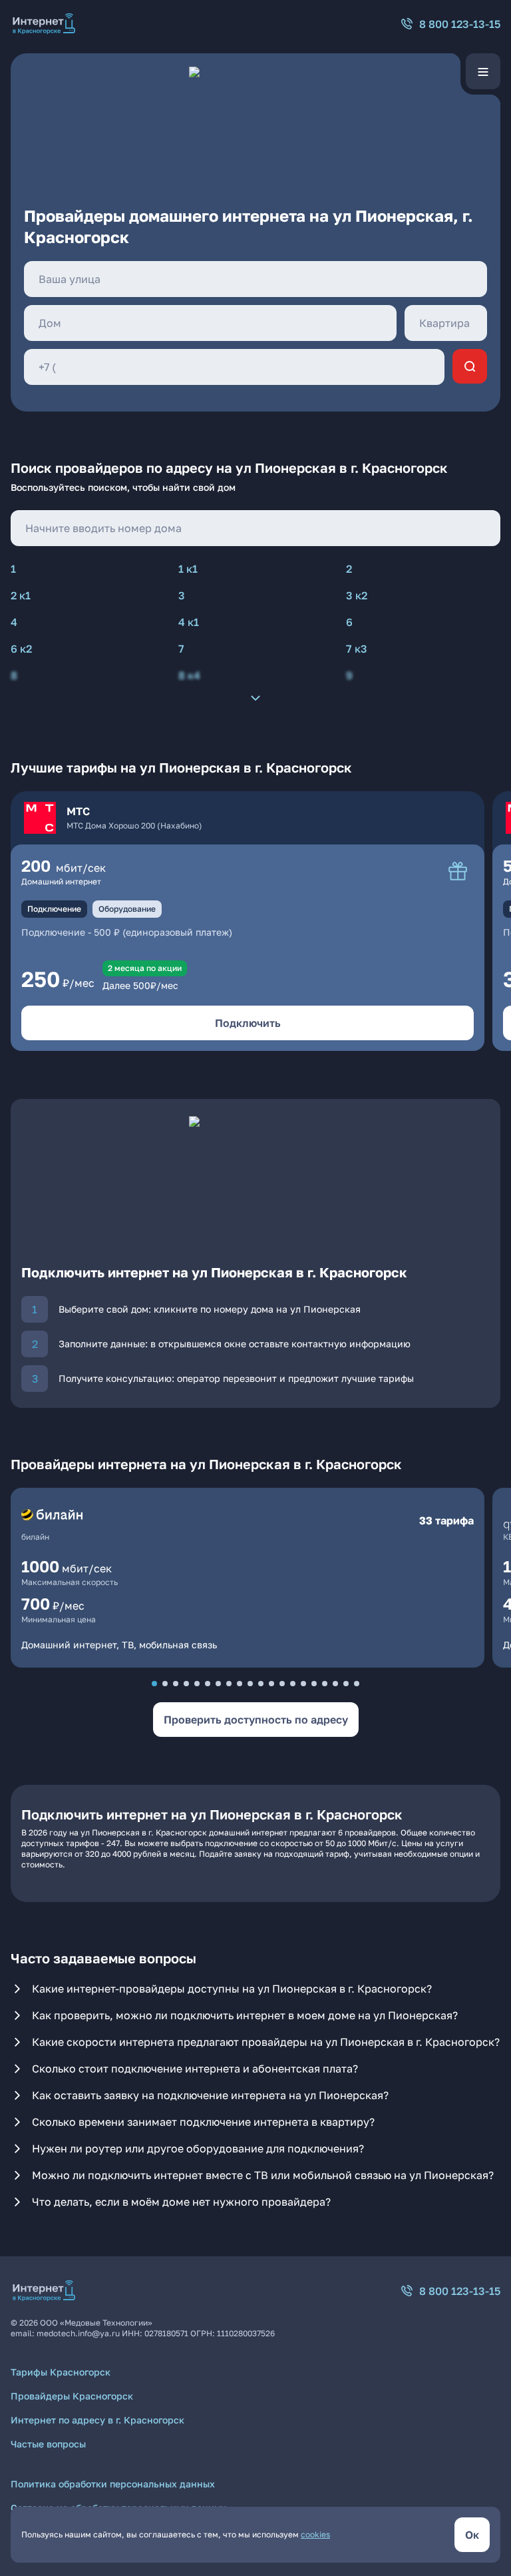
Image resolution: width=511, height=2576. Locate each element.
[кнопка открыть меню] (483, 71)
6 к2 (21, 649)
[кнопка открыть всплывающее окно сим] (458, 871)
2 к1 (21, 595)
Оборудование (127, 909)
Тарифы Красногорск (61, 2372)
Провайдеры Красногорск (72, 2396)
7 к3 (357, 649)
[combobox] (255, 279)
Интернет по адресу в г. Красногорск (97, 2420)
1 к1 (188, 569)
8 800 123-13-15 (460, 24)
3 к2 (357, 595)
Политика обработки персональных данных (113, 2484)
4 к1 (189, 622)
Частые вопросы (48, 2444)
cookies (315, 2534)
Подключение (54, 909)
